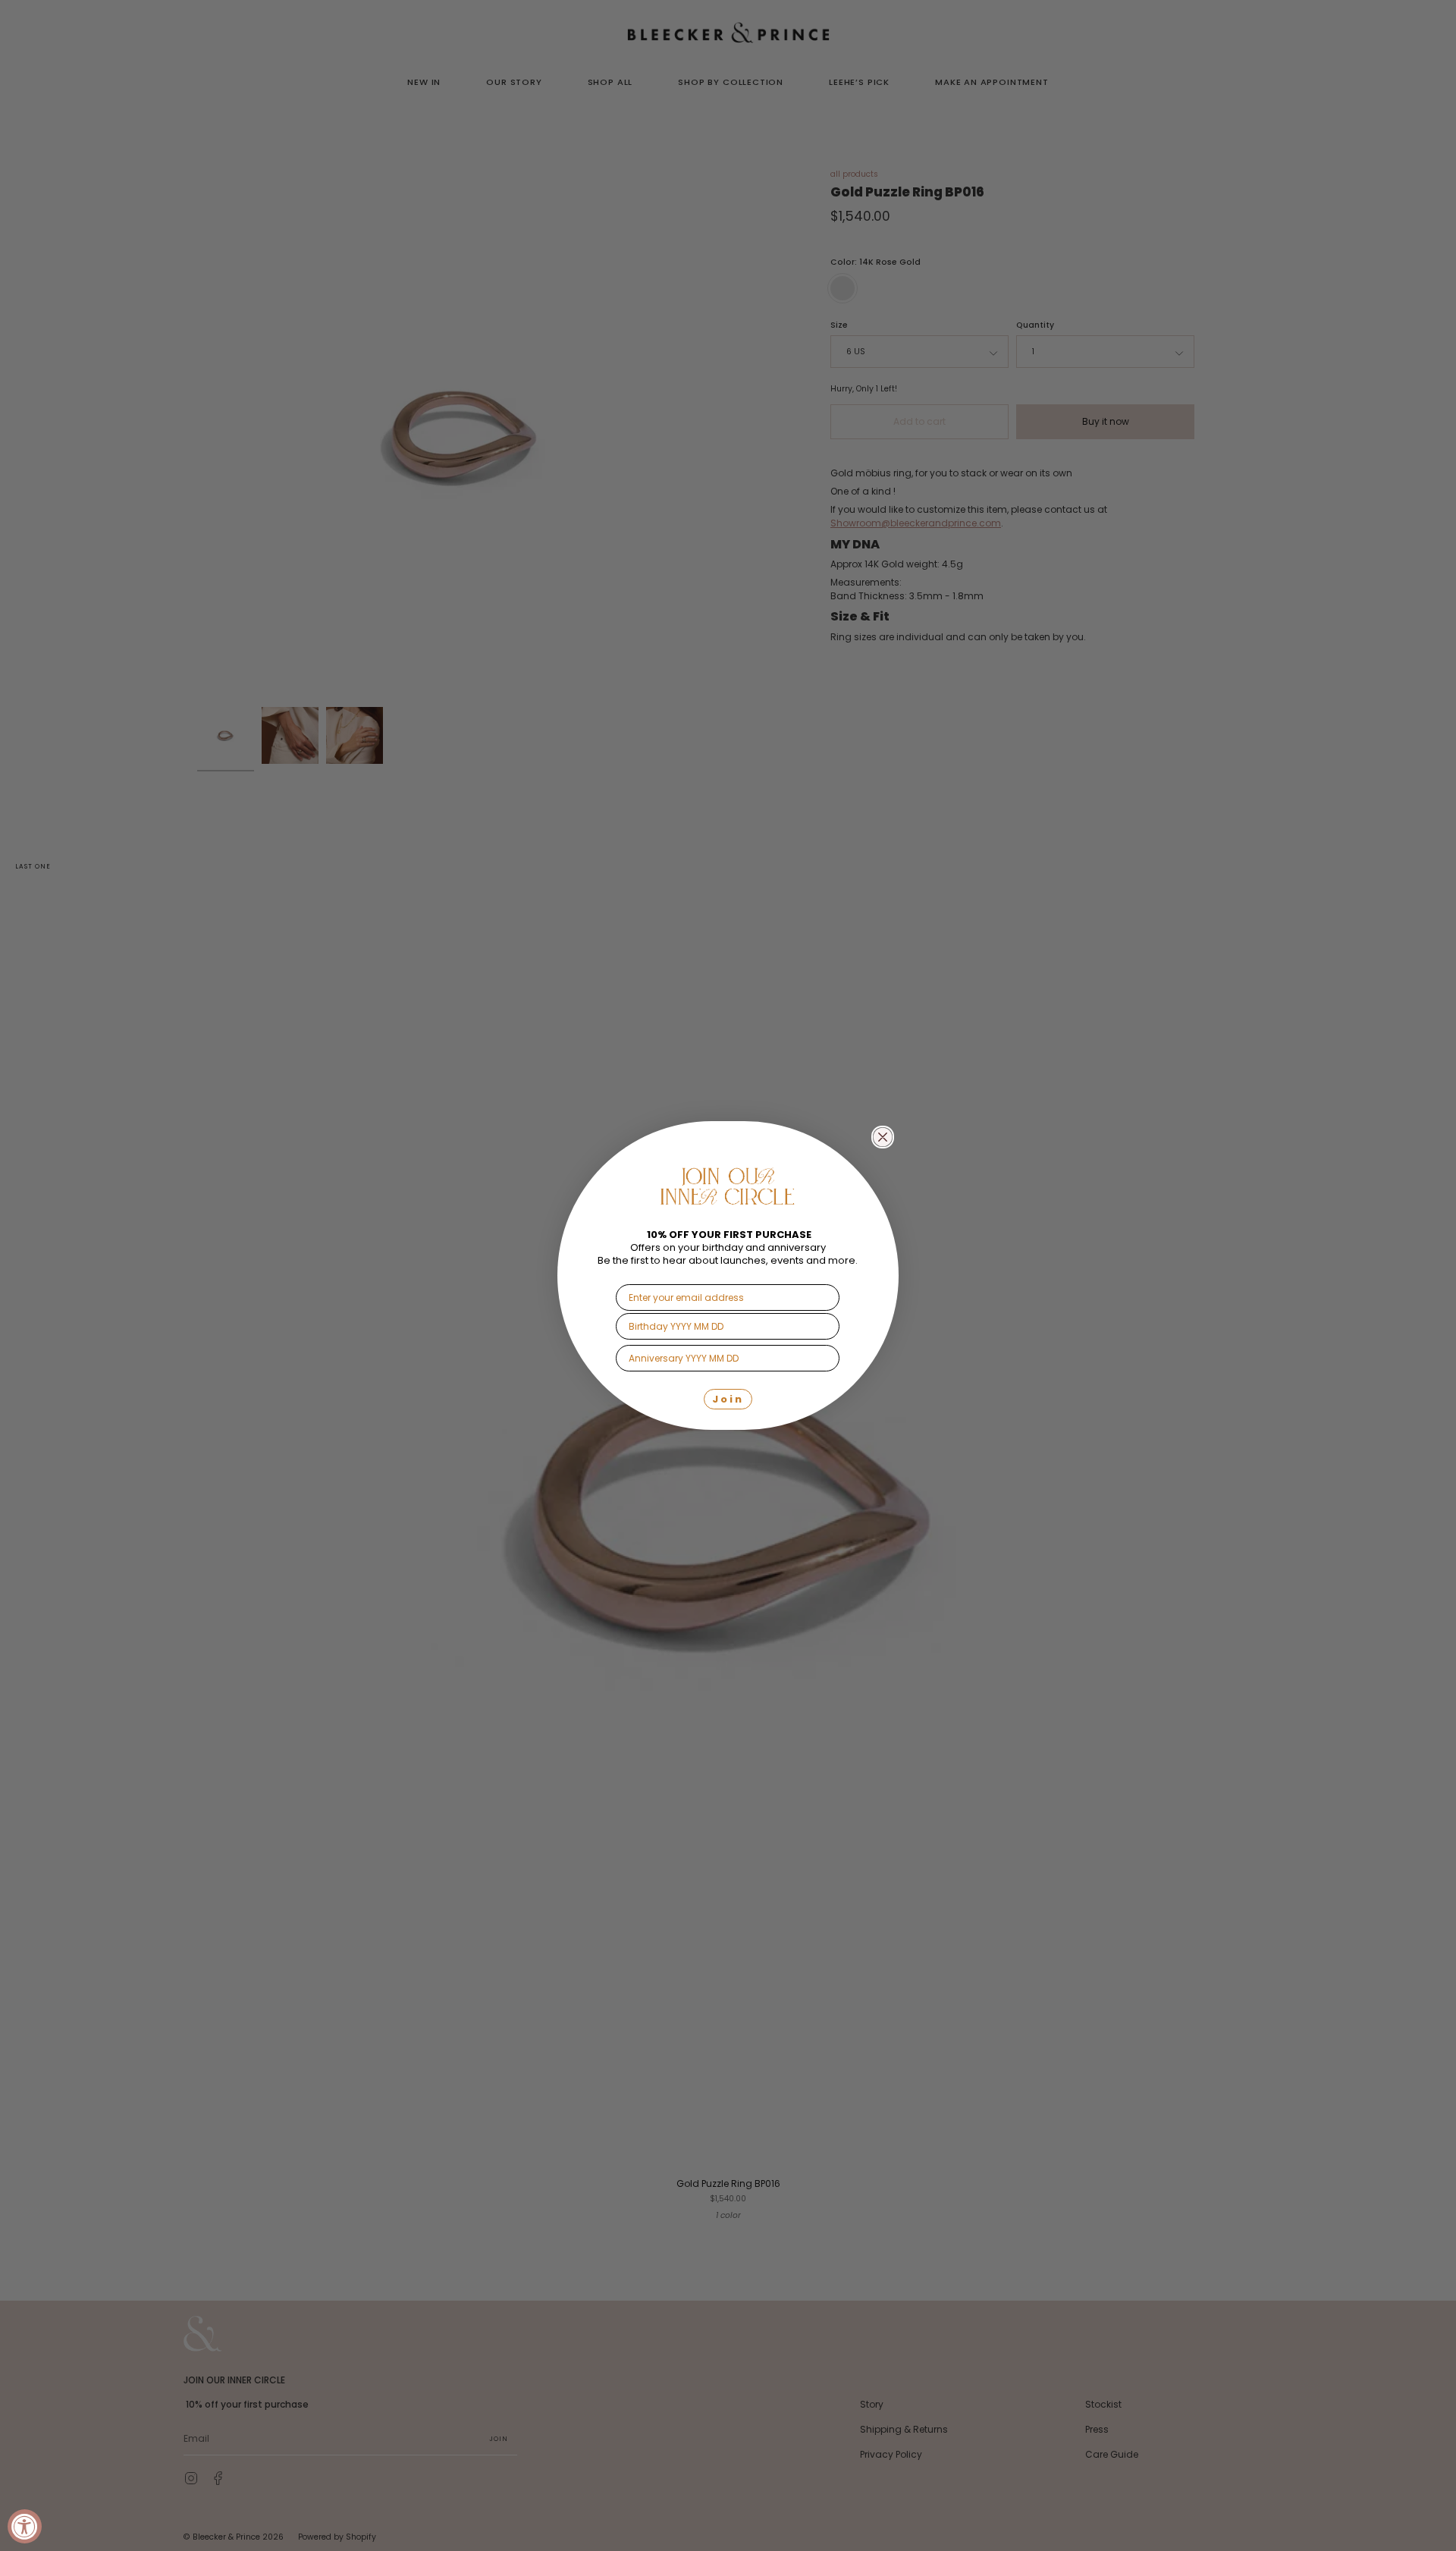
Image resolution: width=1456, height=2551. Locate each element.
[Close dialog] (883, 1137)
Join (728, 1399)
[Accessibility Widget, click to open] (25, 2526)
